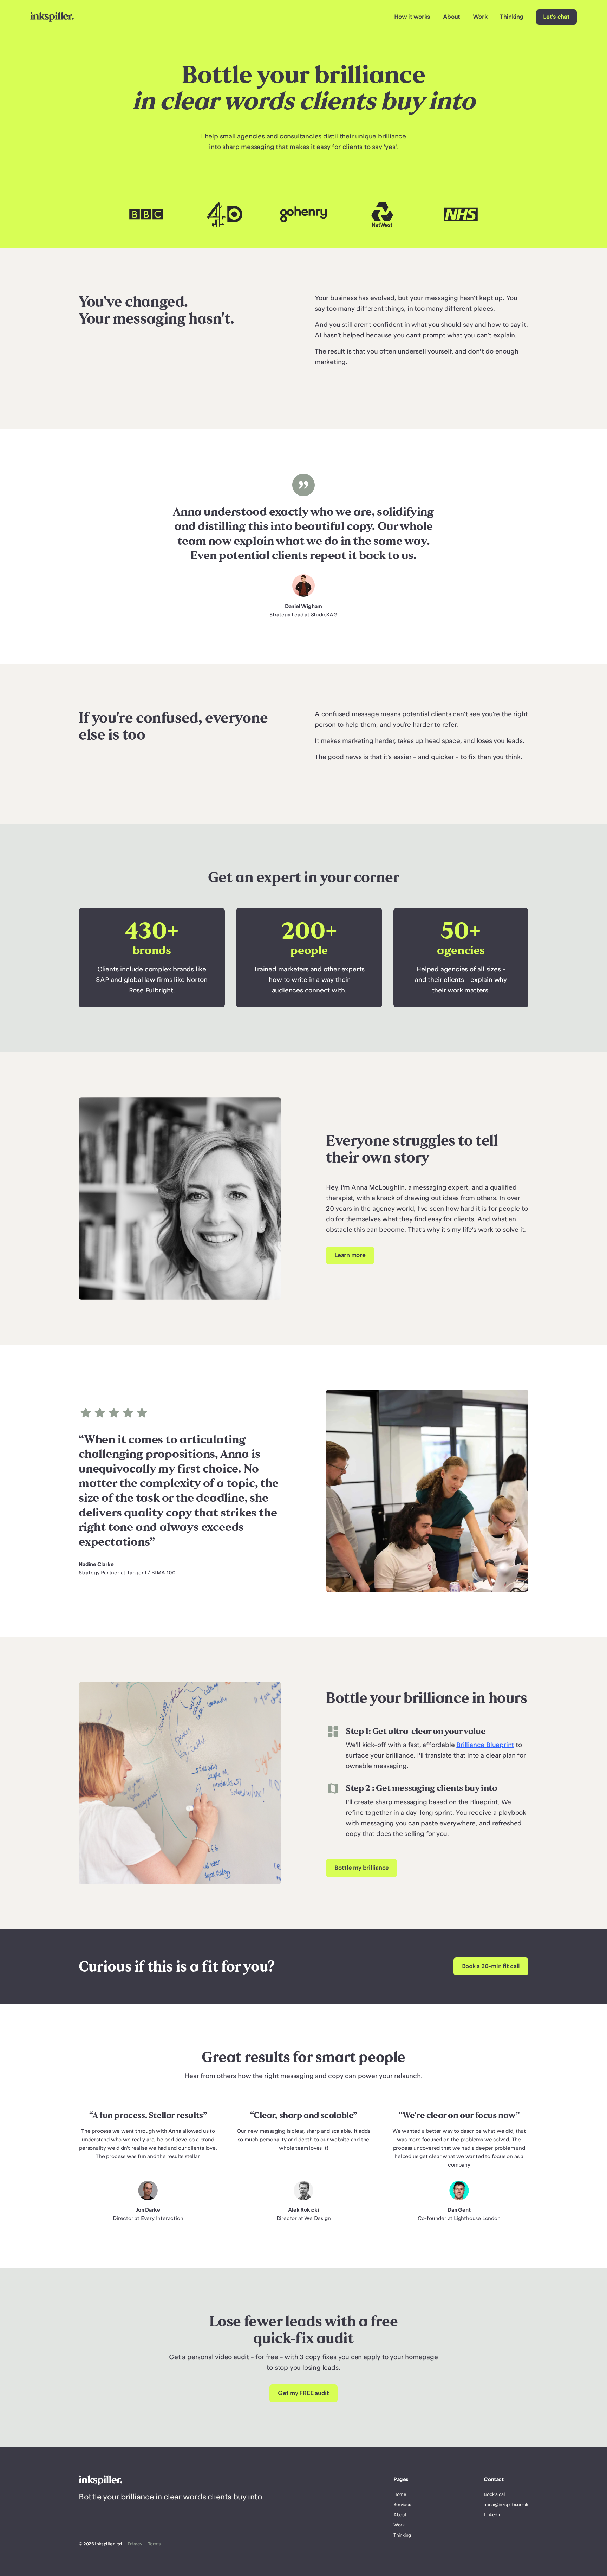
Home (400, 2494)
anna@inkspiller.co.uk (506, 2505)
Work (480, 17)
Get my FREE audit (303, 2393)
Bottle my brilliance (362, 1868)
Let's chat (556, 17)
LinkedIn (492, 2515)
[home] (52, 17)
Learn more (350, 1255)
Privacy (135, 2544)
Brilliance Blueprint (485, 1745)
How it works (412, 17)
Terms (154, 2544)
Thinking (512, 17)
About (452, 17)
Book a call (495, 2494)
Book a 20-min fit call (491, 1966)
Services (402, 2505)
